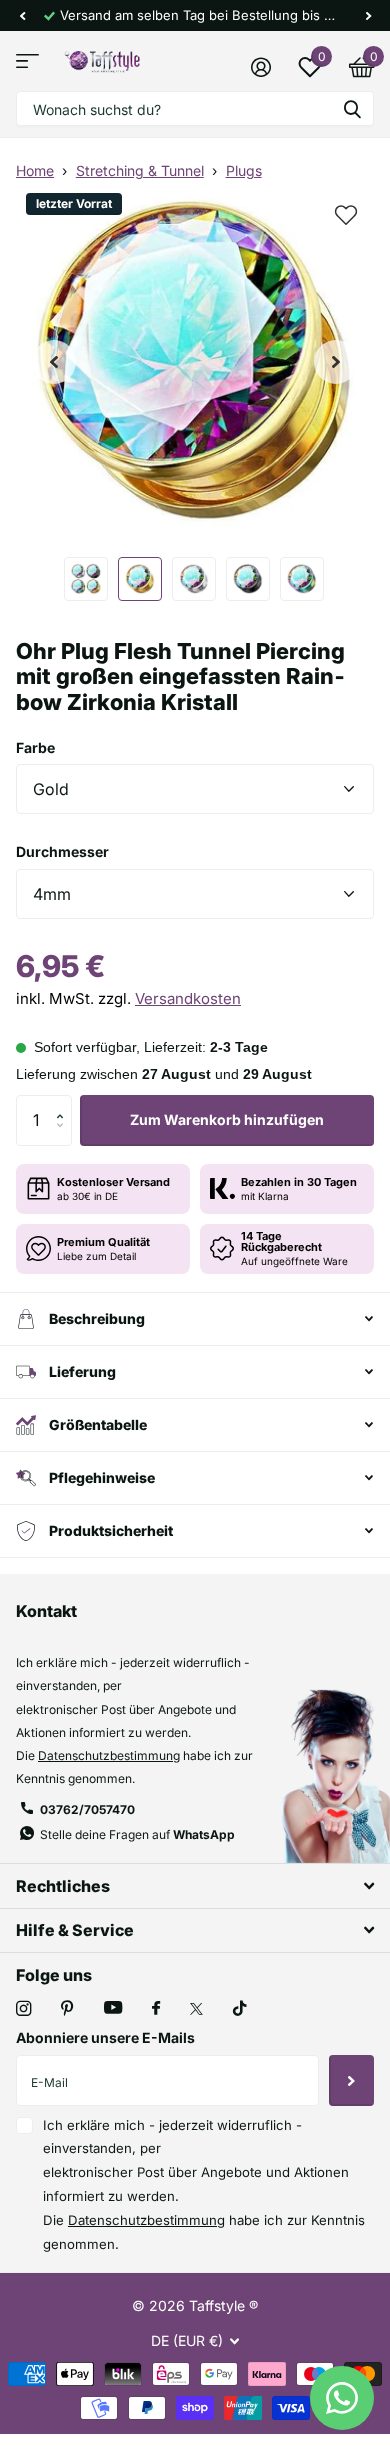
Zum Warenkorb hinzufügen (227, 1119)
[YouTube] (113, 2008)
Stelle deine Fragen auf (137, 1834)
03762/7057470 (87, 1809)
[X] (196, 2009)
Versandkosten (188, 998)
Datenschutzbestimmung (109, 1755)
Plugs (244, 170)
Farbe (35, 747)
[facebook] (156, 2009)
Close (195, 1885)
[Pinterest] (67, 2008)
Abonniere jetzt (351, 2080)
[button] (22, 15)
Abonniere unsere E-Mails (105, 2037)
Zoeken (352, 108)
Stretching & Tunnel (140, 170)
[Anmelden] (260, 67)
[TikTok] (240, 2008)
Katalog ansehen (27, 61)
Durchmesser (62, 851)
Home (35, 170)
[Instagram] (23, 2008)
